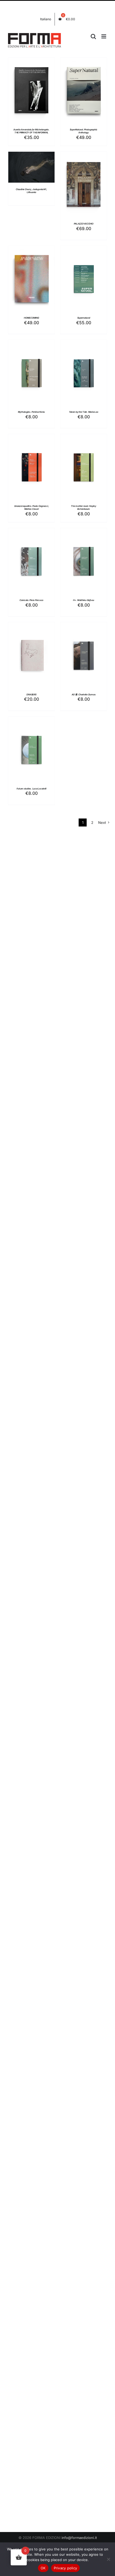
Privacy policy (66, 2568)
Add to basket (31, 88)
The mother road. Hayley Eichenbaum (83, 507)
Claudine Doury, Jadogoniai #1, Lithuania (31, 191)
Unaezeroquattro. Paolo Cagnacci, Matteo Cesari (32, 507)
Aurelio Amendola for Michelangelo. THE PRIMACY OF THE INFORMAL (31, 131)
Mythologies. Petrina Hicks (31, 412)
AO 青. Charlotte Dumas (84, 695)
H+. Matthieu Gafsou (84, 600)
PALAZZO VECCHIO (83, 224)
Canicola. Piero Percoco (31, 600)
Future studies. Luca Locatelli (31, 789)
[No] (108, 2559)
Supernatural (84, 318)
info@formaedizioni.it (79, 2538)
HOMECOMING (31, 318)
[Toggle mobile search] (93, 36)
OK (43, 2568)
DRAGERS (31, 695)
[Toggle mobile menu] (104, 36)
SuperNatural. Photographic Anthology (84, 131)
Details (35, 94)
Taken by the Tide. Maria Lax (84, 412)
